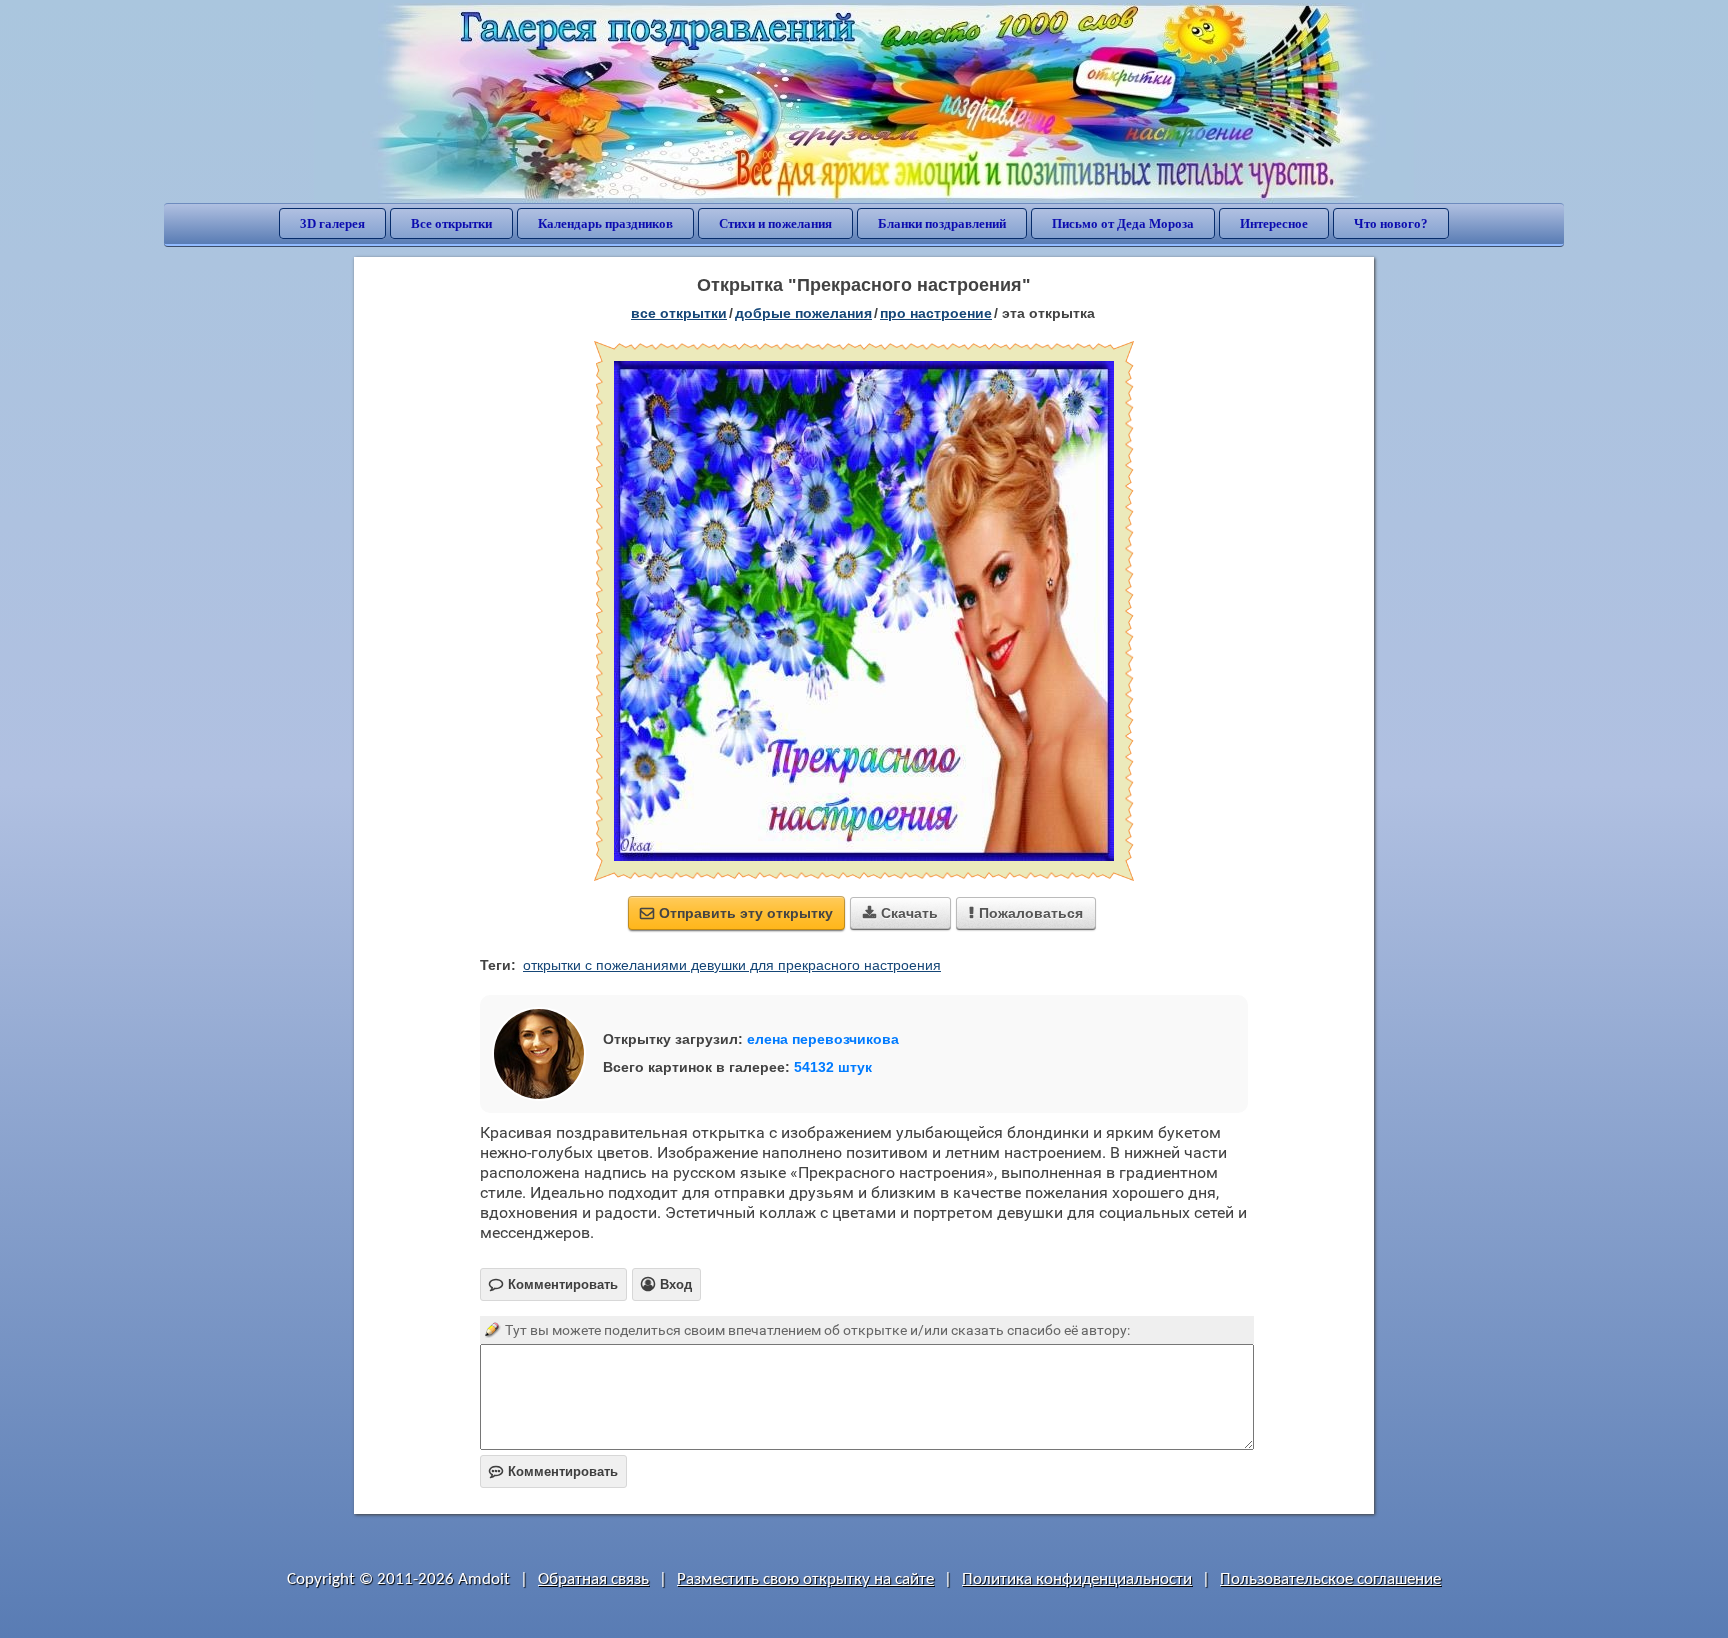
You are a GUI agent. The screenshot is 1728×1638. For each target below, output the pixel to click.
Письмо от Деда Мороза (1123, 223)
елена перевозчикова (823, 1039)
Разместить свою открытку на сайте (805, 1579)
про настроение (936, 313)
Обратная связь (593, 1579)
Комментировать (553, 1471)
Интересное (1274, 223)
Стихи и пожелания (775, 223)
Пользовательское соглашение (1330, 1579)
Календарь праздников (605, 223)
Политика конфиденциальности (1077, 1579)
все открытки (679, 313)
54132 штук (833, 1067)
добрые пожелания (803, 313)
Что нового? (1391, 223)
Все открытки (451, 223)
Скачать (900, 913)
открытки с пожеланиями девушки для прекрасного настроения (732, 965)
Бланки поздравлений (942, 223)
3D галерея (332, 223)
